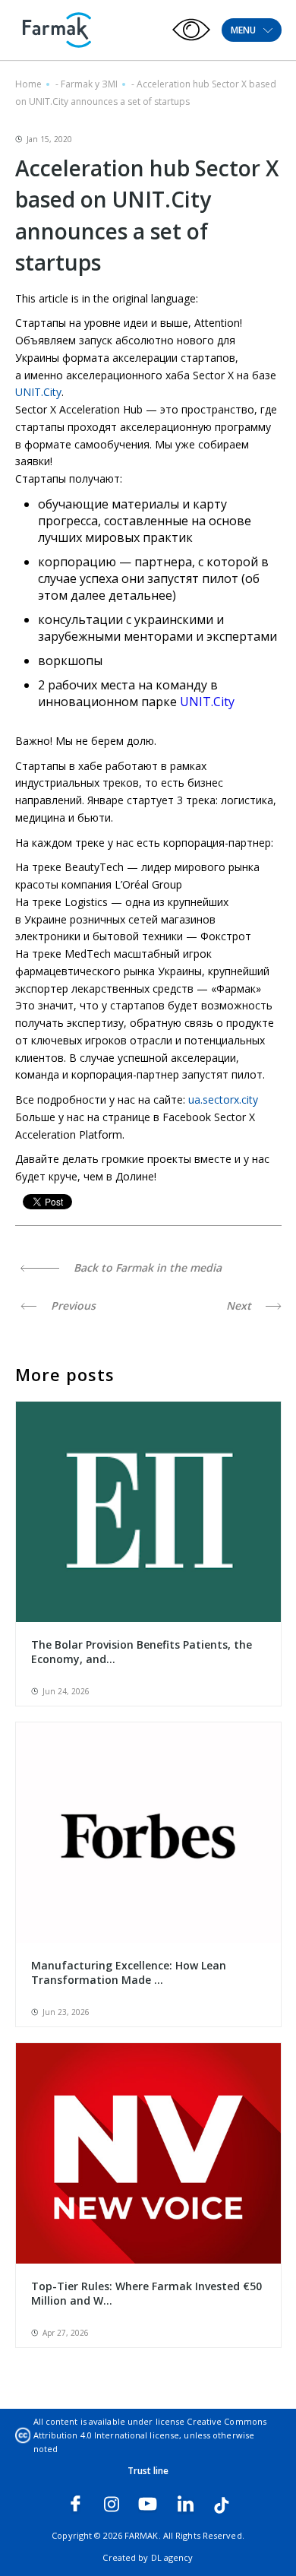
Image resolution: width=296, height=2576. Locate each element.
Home (28, 84)
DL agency (172, 2557)
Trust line (148, 2471)
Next (240, 1305)
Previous (72, 1305)
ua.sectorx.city (223, 1099)
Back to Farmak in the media (146, 1267)
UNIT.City (38, 392)
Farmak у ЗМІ (89, 84)
